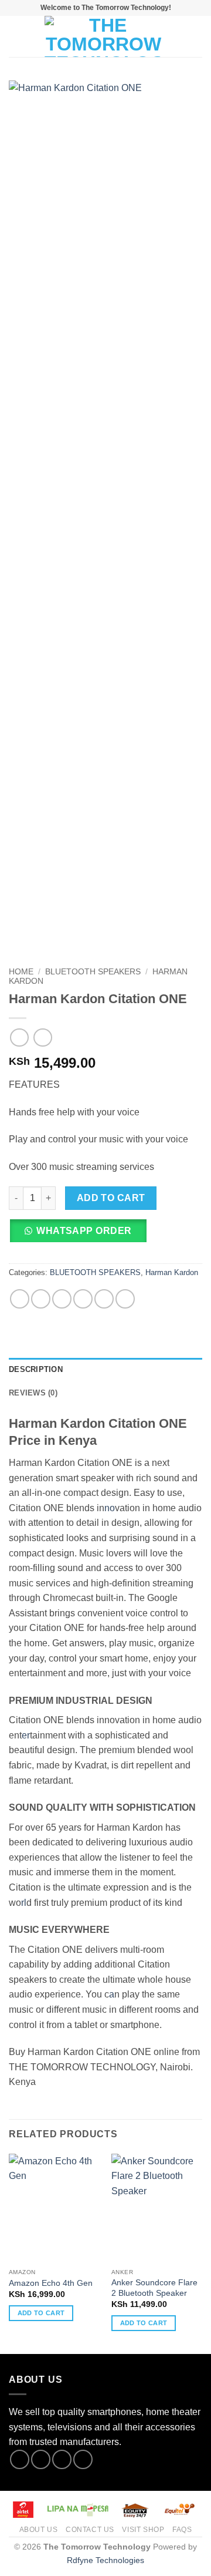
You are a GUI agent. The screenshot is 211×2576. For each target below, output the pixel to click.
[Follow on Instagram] (41, 2459)
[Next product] (19, 1038)
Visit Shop (143, 2530)
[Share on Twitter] (62, 1299)
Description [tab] (36, 1369)
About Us (39, 2530)
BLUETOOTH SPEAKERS (93, 972)
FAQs (182, 2530)
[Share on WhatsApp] (20, 1299)
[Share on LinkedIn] (125, 1299)
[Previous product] (42, 1038)
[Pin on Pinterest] (104, 1299)
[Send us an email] (83, 2459)
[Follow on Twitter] (62, 2459)
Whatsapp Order (84, 1231)
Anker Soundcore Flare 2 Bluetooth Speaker (154, 2288)
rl (24, 1903)
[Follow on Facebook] (20, 2459)
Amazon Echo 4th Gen (51, 2283)
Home (21, 972)
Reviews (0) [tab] (33, 1393)
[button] (16, 36)
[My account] (176, 36)
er (26, 1735)
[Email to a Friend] (83, 1299)
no (110, 1508)
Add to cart (111, 1198)
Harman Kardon (172, 1272)
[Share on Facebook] (41, 1299)
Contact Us (90, 2530)
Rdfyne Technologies (105, 2560)
